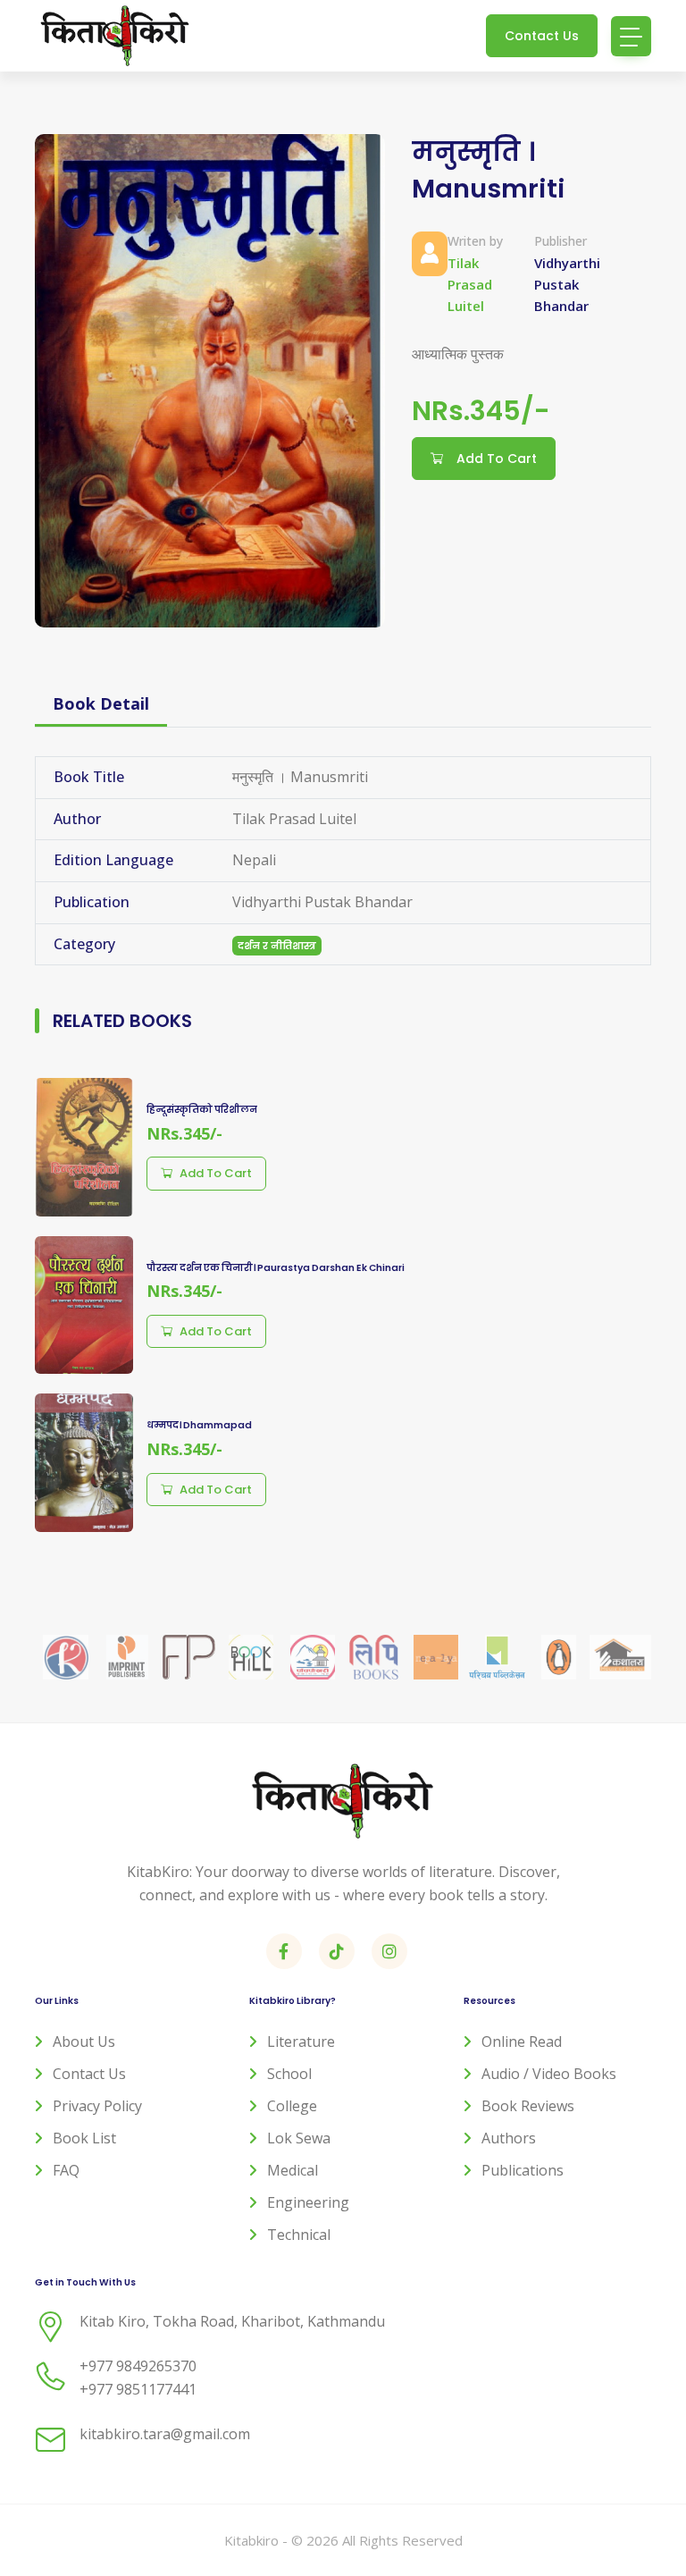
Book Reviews (528, 2106)
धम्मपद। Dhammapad (199, 1425)
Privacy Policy (97, 2106)
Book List (84, 2138)
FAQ (66, 2170)
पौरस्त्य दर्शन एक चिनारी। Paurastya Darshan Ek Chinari (276, 1268)
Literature (301, 2041)
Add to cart (216, 1173)
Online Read (522, 2041)
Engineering (308, 2202)
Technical (299, 2235)
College (292, 2106)
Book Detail (101, 703)
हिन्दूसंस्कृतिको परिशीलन (202, 1110)
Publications (523, 2170)
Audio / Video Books (549, 2074)
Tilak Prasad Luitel (470, 284)
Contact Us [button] (542, 36)
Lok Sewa (299, 2138)
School (289, 2074)
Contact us (89, 2074)
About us (84, 2041)
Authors (509, 2138)
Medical (293, 2170)
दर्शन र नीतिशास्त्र (277, 946)
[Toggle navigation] (631, 36)
